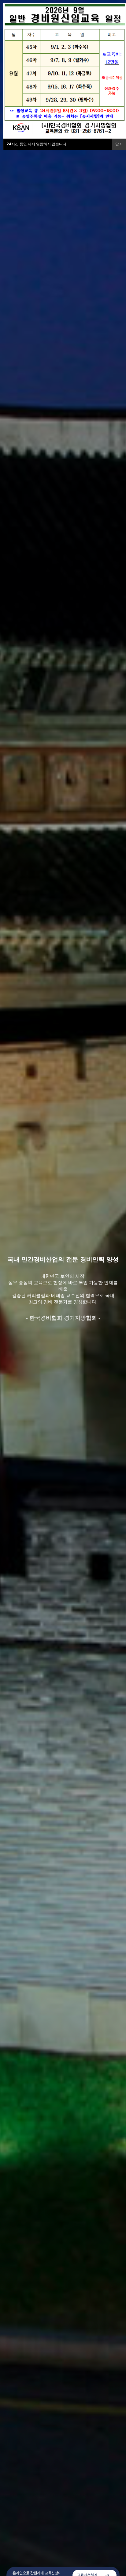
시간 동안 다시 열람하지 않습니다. (37, 144)
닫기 (119, 144)
